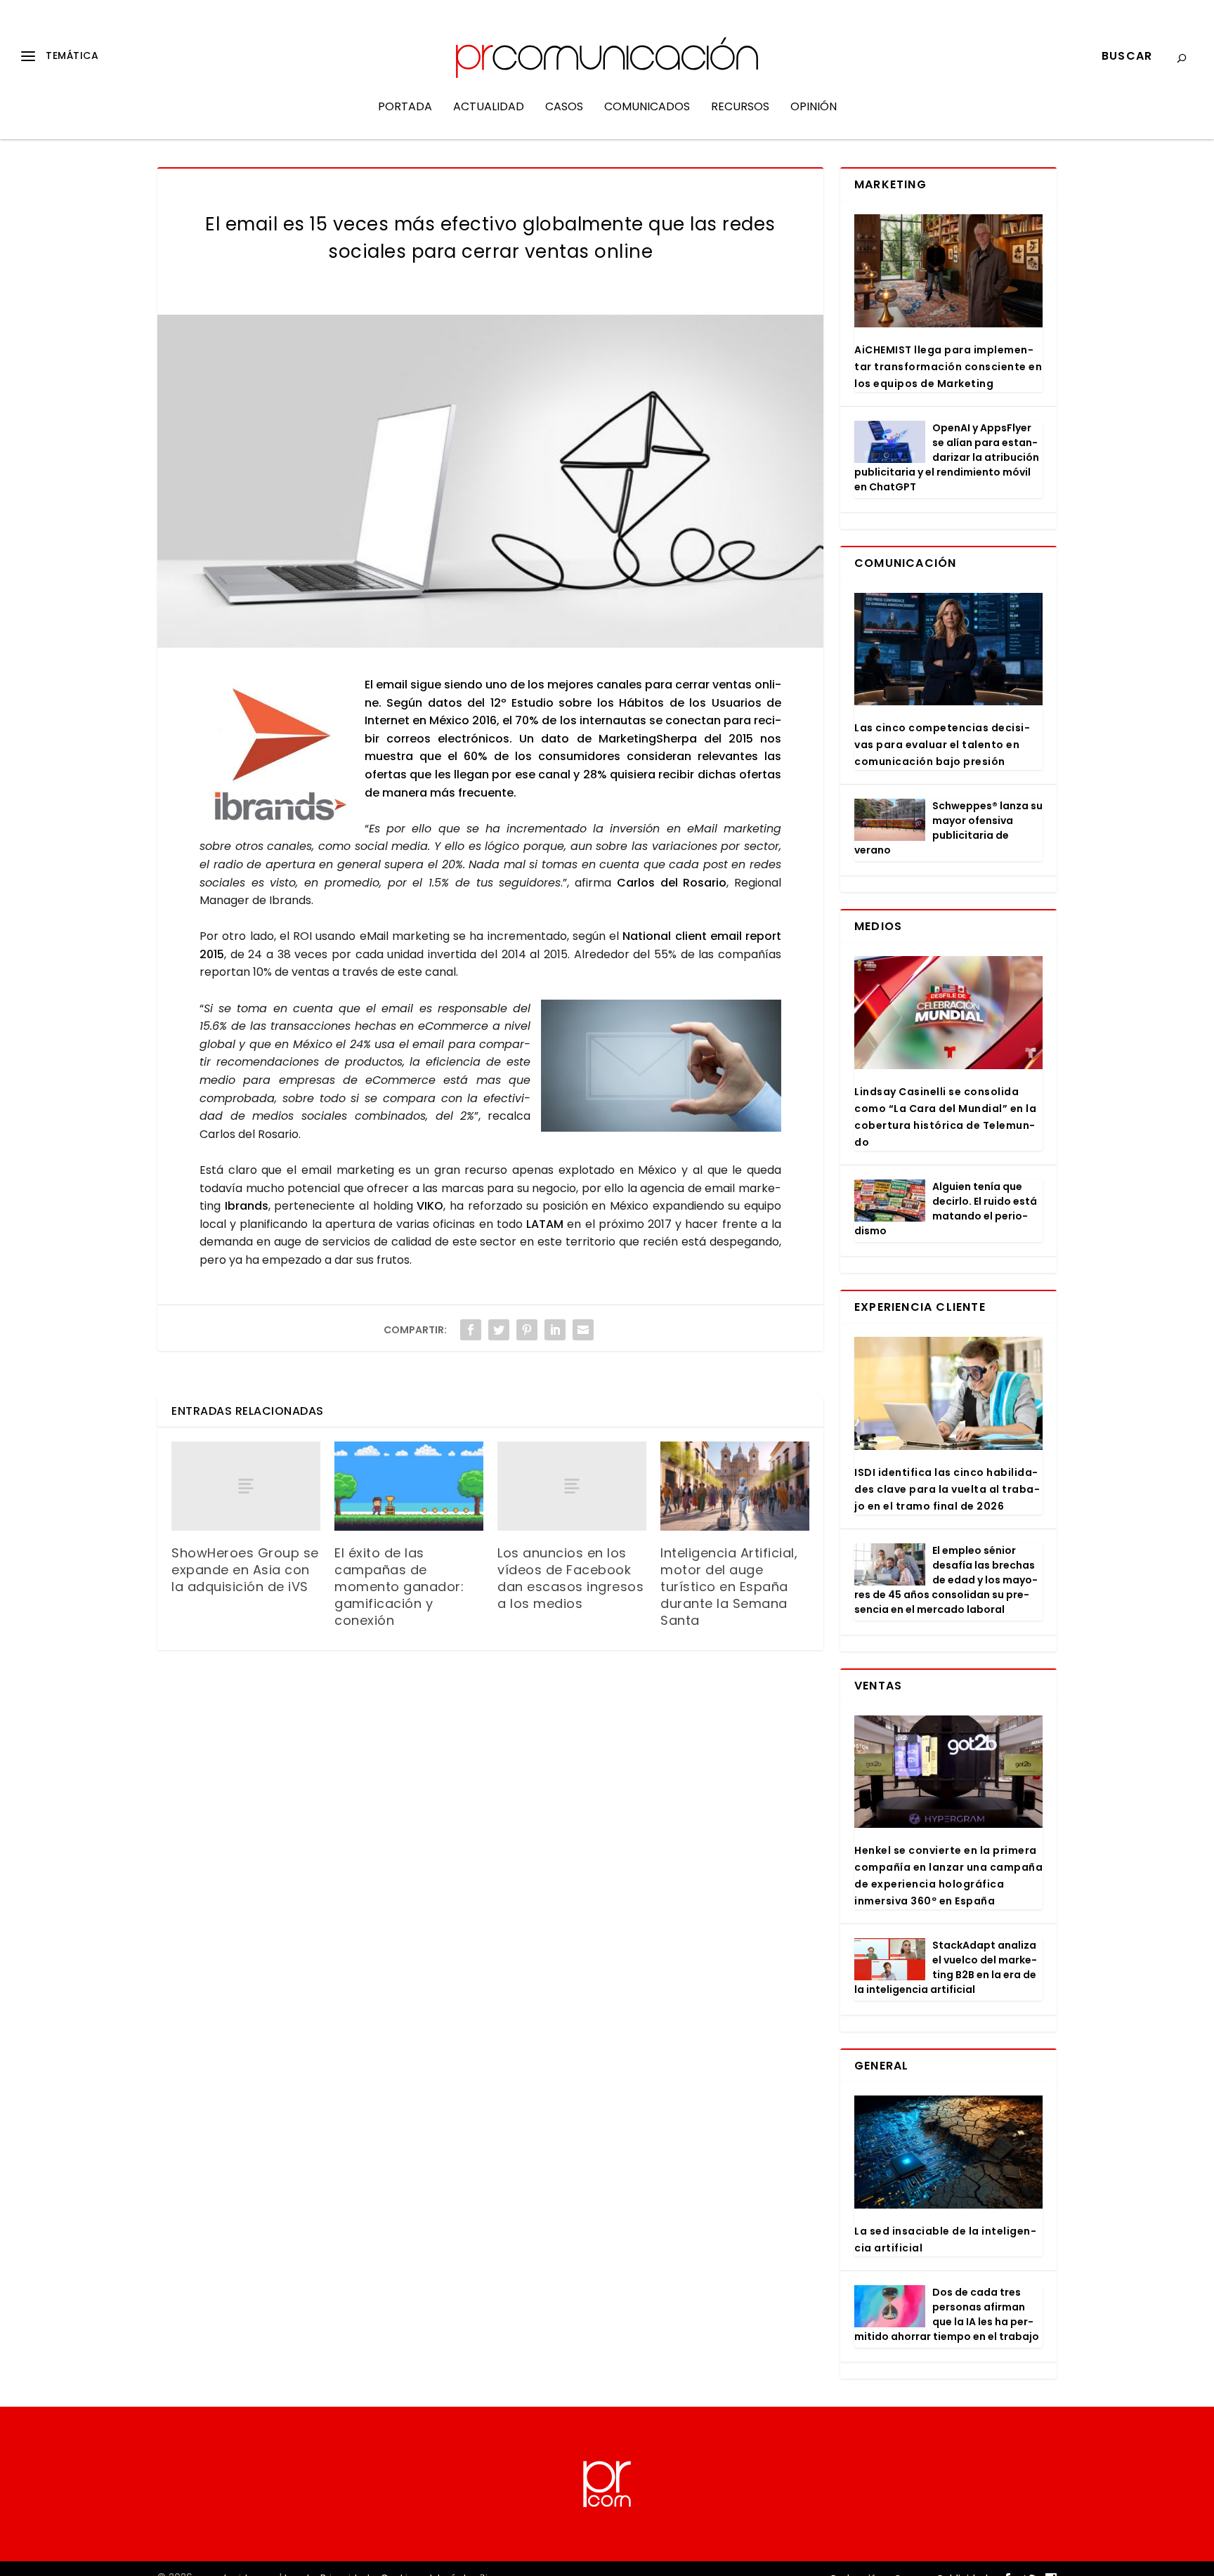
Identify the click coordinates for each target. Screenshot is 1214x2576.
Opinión (814, 108)
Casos (564, 108)
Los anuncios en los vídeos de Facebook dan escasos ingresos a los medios (570, 1578)
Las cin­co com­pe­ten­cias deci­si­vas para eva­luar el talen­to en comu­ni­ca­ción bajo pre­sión (942, 745)
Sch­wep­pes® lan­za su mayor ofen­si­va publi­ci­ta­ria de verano (948, 828)
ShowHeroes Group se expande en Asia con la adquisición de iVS (245, 1570)
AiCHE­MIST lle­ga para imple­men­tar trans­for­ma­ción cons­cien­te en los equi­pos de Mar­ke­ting (948, 367)
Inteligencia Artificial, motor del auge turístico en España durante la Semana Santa (729, 1587)
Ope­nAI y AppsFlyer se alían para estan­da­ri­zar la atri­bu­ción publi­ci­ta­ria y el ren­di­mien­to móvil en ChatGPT (947, 457)
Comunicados (647, 108)
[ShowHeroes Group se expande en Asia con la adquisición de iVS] (246, 1486)
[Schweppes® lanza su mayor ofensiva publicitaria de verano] (890, 820)
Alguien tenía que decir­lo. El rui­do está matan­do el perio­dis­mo (946, 1209)
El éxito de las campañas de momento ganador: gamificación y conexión (399, 1587)
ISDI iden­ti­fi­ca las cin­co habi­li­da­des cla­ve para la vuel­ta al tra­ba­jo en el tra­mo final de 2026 (947, 1489)
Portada (405, 108)
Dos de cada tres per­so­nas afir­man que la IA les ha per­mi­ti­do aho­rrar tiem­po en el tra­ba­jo (947, 2314)
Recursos (740, 108)
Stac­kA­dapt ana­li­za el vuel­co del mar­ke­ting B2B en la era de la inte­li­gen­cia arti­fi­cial (946, 1967)
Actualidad (489, 108)
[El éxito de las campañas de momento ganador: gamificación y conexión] (409, 1486)
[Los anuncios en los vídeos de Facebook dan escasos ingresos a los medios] (572, 1486)
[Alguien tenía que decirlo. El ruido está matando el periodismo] (890, 1201)
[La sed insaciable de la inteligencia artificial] (948, 2152)
